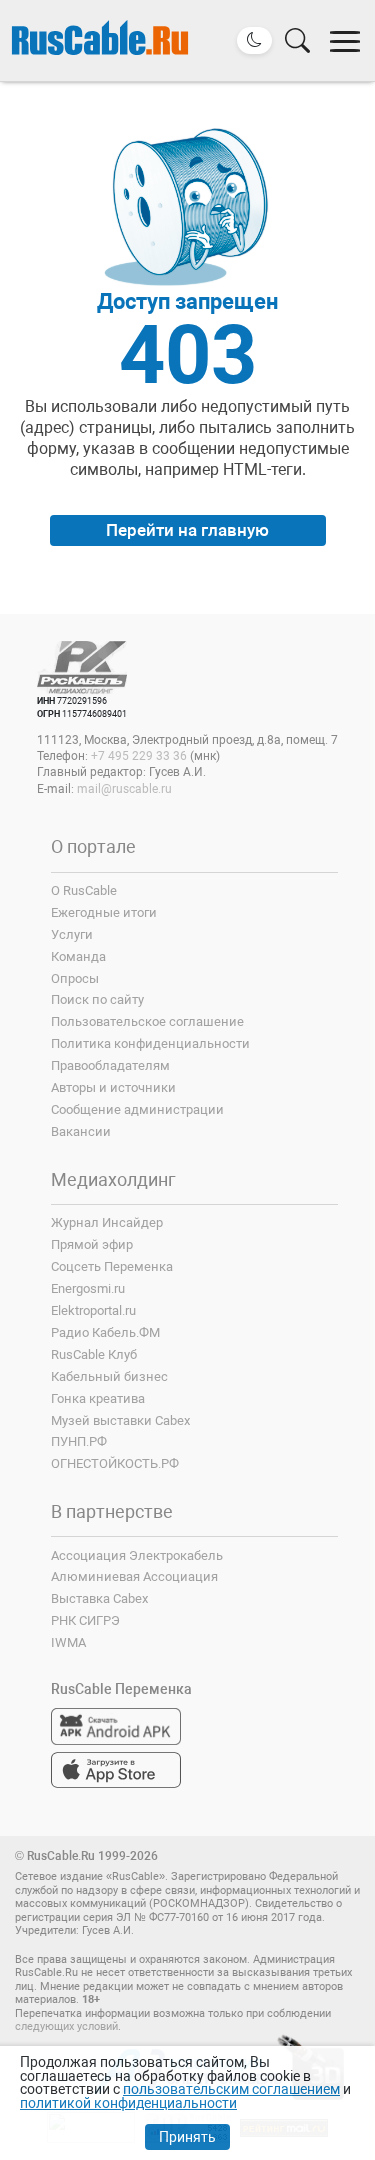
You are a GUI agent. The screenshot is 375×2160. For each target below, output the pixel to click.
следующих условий (66, 2026)
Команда (78, 956)
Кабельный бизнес (109, 1376)
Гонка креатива (98, 1398)
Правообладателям (110, 1065)
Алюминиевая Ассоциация (134, 1576)
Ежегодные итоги (104, 912)
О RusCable (84, 890)
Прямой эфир (92, 1244)
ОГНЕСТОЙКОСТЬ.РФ (115, 1463)
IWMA (68, 1642)
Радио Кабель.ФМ (105, 1332)
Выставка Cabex (99, 1598)
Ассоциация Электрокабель (137, 1555)
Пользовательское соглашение (147, 1021)
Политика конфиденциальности (150, 1043)
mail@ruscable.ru (124, 789)
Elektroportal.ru (93, 1310)
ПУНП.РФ (79, 1441)
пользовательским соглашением (231, 2089)
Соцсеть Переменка (112, 1266)
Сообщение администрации (137, 1109)
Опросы (75, 978)
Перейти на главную (187, 530)
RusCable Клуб (94, 1354)
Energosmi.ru (88, 1288)
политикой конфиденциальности (128, 2103)
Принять (187, 2137)
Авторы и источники (113, 1087)
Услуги (72, 934)
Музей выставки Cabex (120, 1420)
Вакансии (81, 1131)
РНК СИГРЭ (85, 1620)
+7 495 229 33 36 (139, 756)
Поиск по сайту (97, 999)
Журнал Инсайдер (107, 1222)
